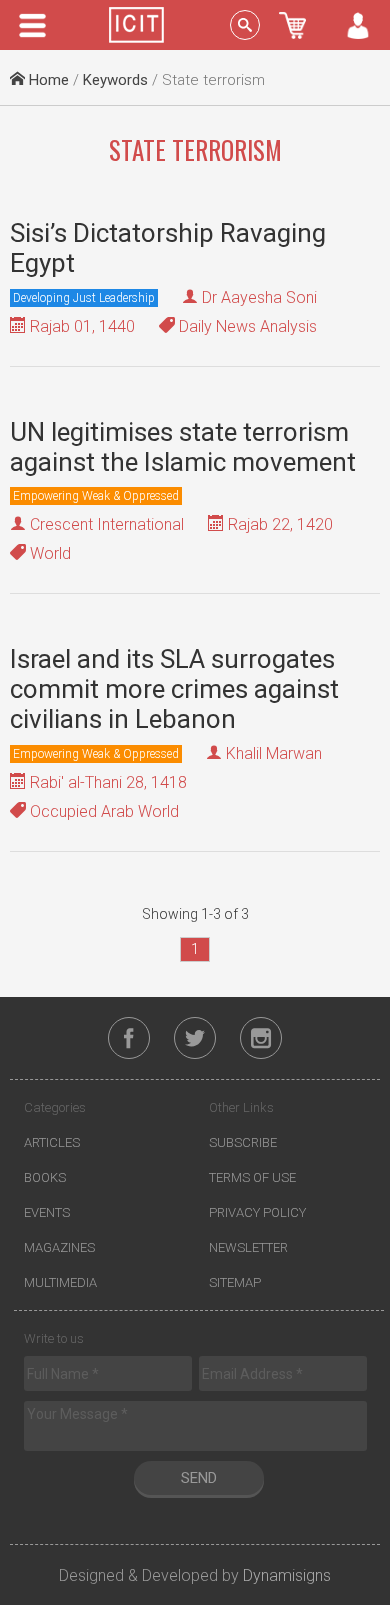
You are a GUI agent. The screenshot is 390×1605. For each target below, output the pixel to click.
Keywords (115, 80)
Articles (52, 1142)
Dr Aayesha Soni (259, 297)
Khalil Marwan (274, 753)
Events (47, 1212)
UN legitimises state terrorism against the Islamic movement (183, 447)
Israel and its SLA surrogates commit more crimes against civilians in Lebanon (174, 689)
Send (199, 1478)
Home (47, 80)
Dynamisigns (287, 1575)
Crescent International (107, 524)
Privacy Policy (257, 1212)
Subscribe (243, 1142)
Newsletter (248, 1247)
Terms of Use (252, 1177)
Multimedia (60, 1282)
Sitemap (235, 1282)
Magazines (59, 1247)
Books (45, 1177)
